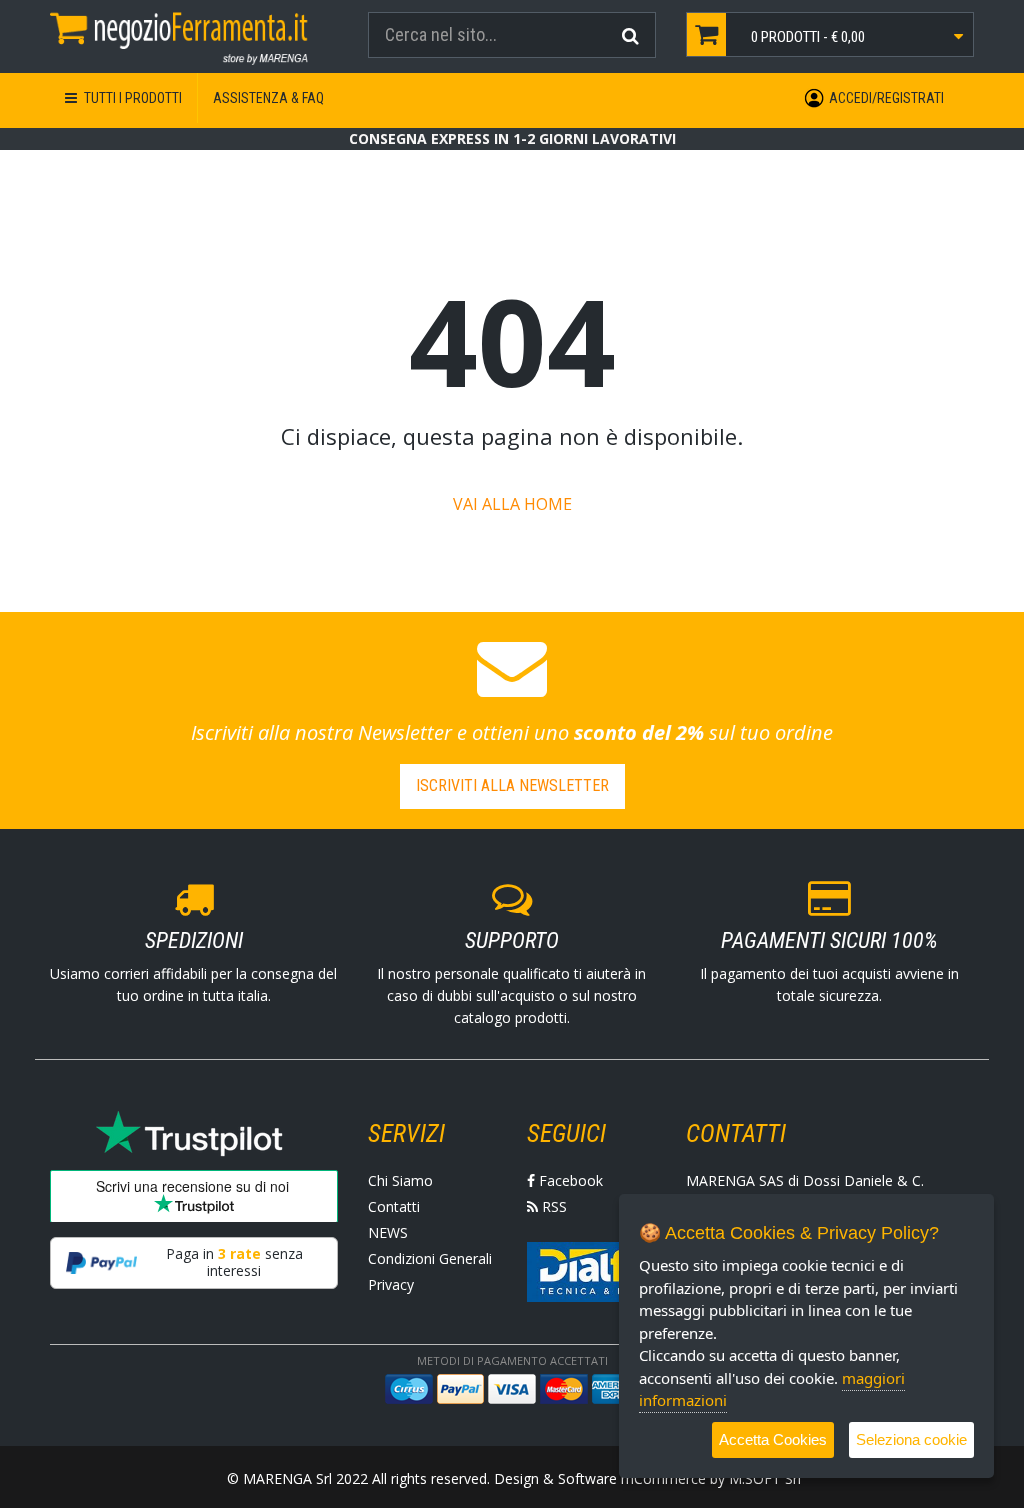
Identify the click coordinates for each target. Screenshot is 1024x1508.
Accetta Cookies (773, 1439)
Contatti (394, 1206)
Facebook (569, 1180)
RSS (552, 1206)
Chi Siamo (400, 1180)
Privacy (391, 1284)
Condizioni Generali (430, 1258)
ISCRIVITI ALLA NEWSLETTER (512, 785)
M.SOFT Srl (765, 1478)
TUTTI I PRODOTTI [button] (131, 98)
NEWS (388, 1232)
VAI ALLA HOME (512, 504)
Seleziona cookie (911, 1439)
